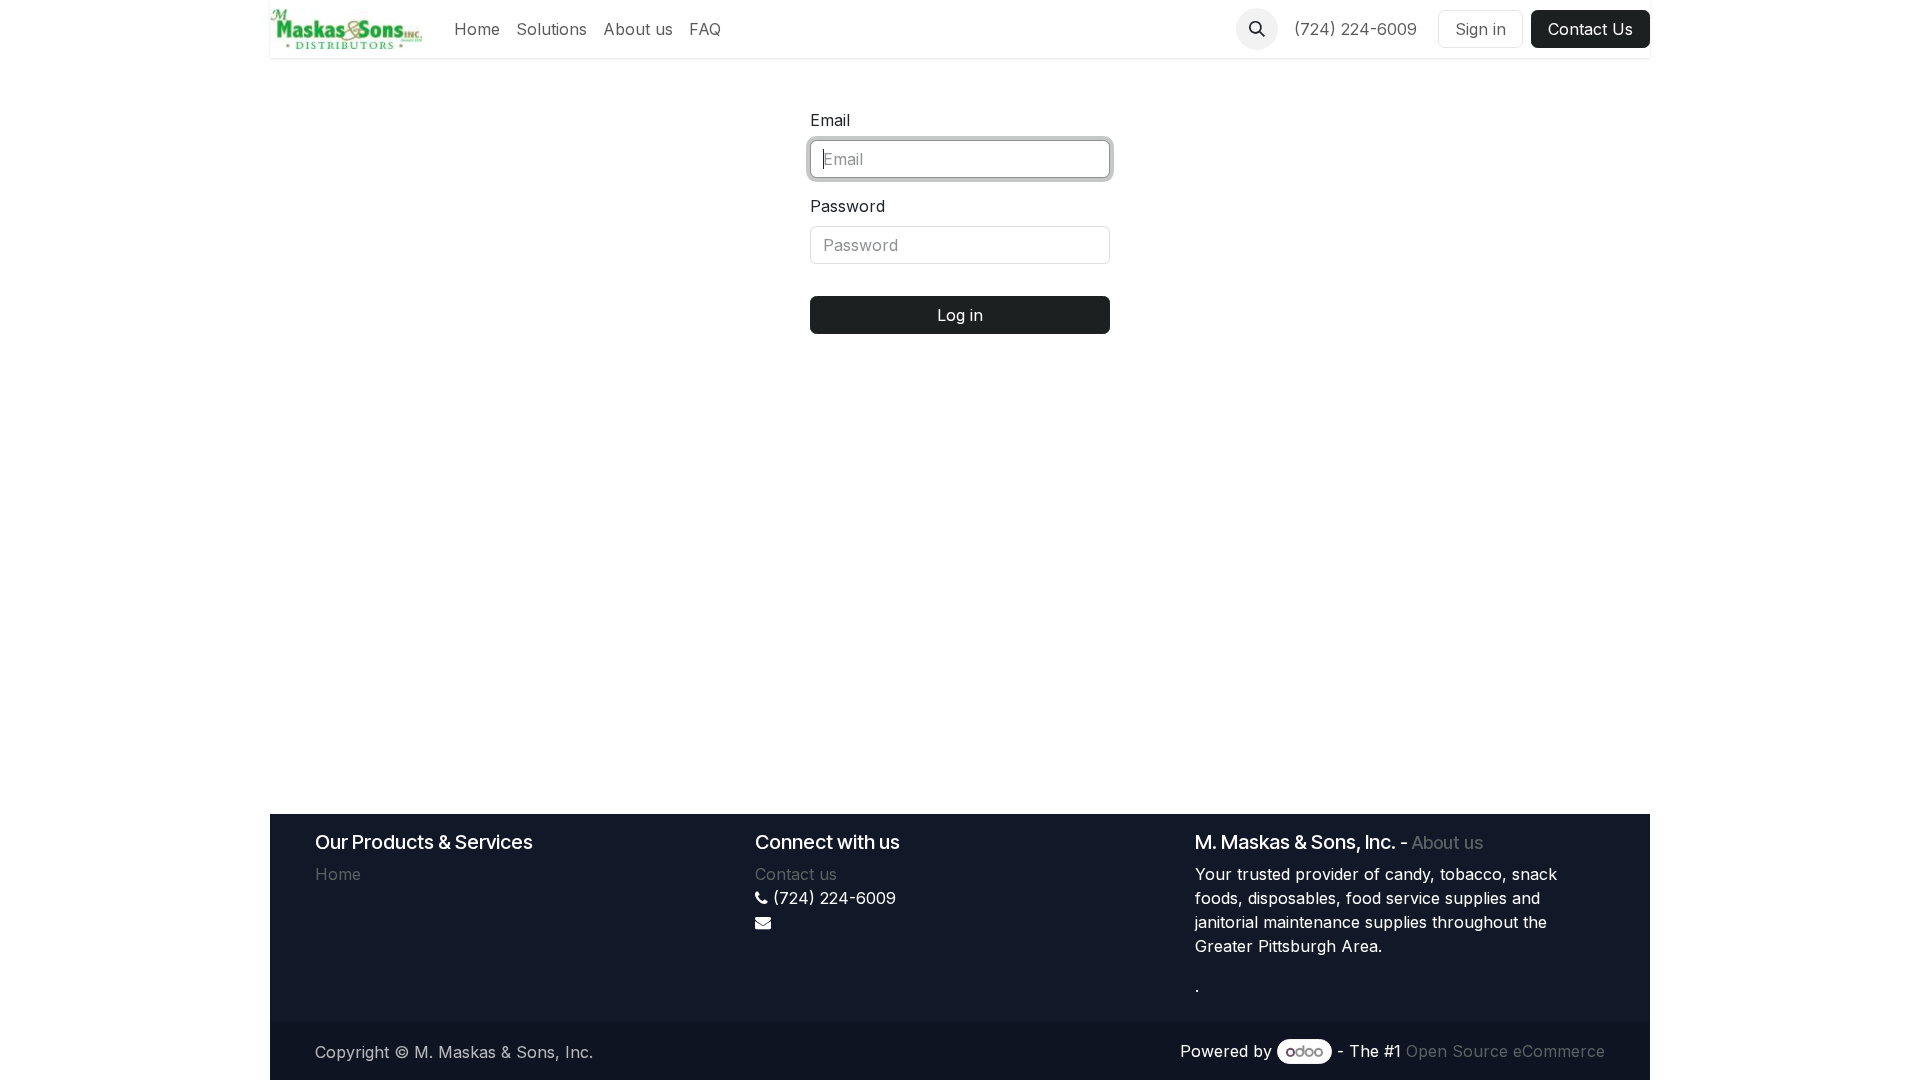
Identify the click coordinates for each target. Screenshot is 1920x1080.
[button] (1257, 29)
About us (1447, 842)
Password (847, 206)
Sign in (1480, 29)
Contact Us (1590, 29)
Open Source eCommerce (1505, 1051)
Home (338, 874)
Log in (960, 315)
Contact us (796, 874)
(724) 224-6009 (1358, 29)
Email (830, 120)
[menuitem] (477, 29)
